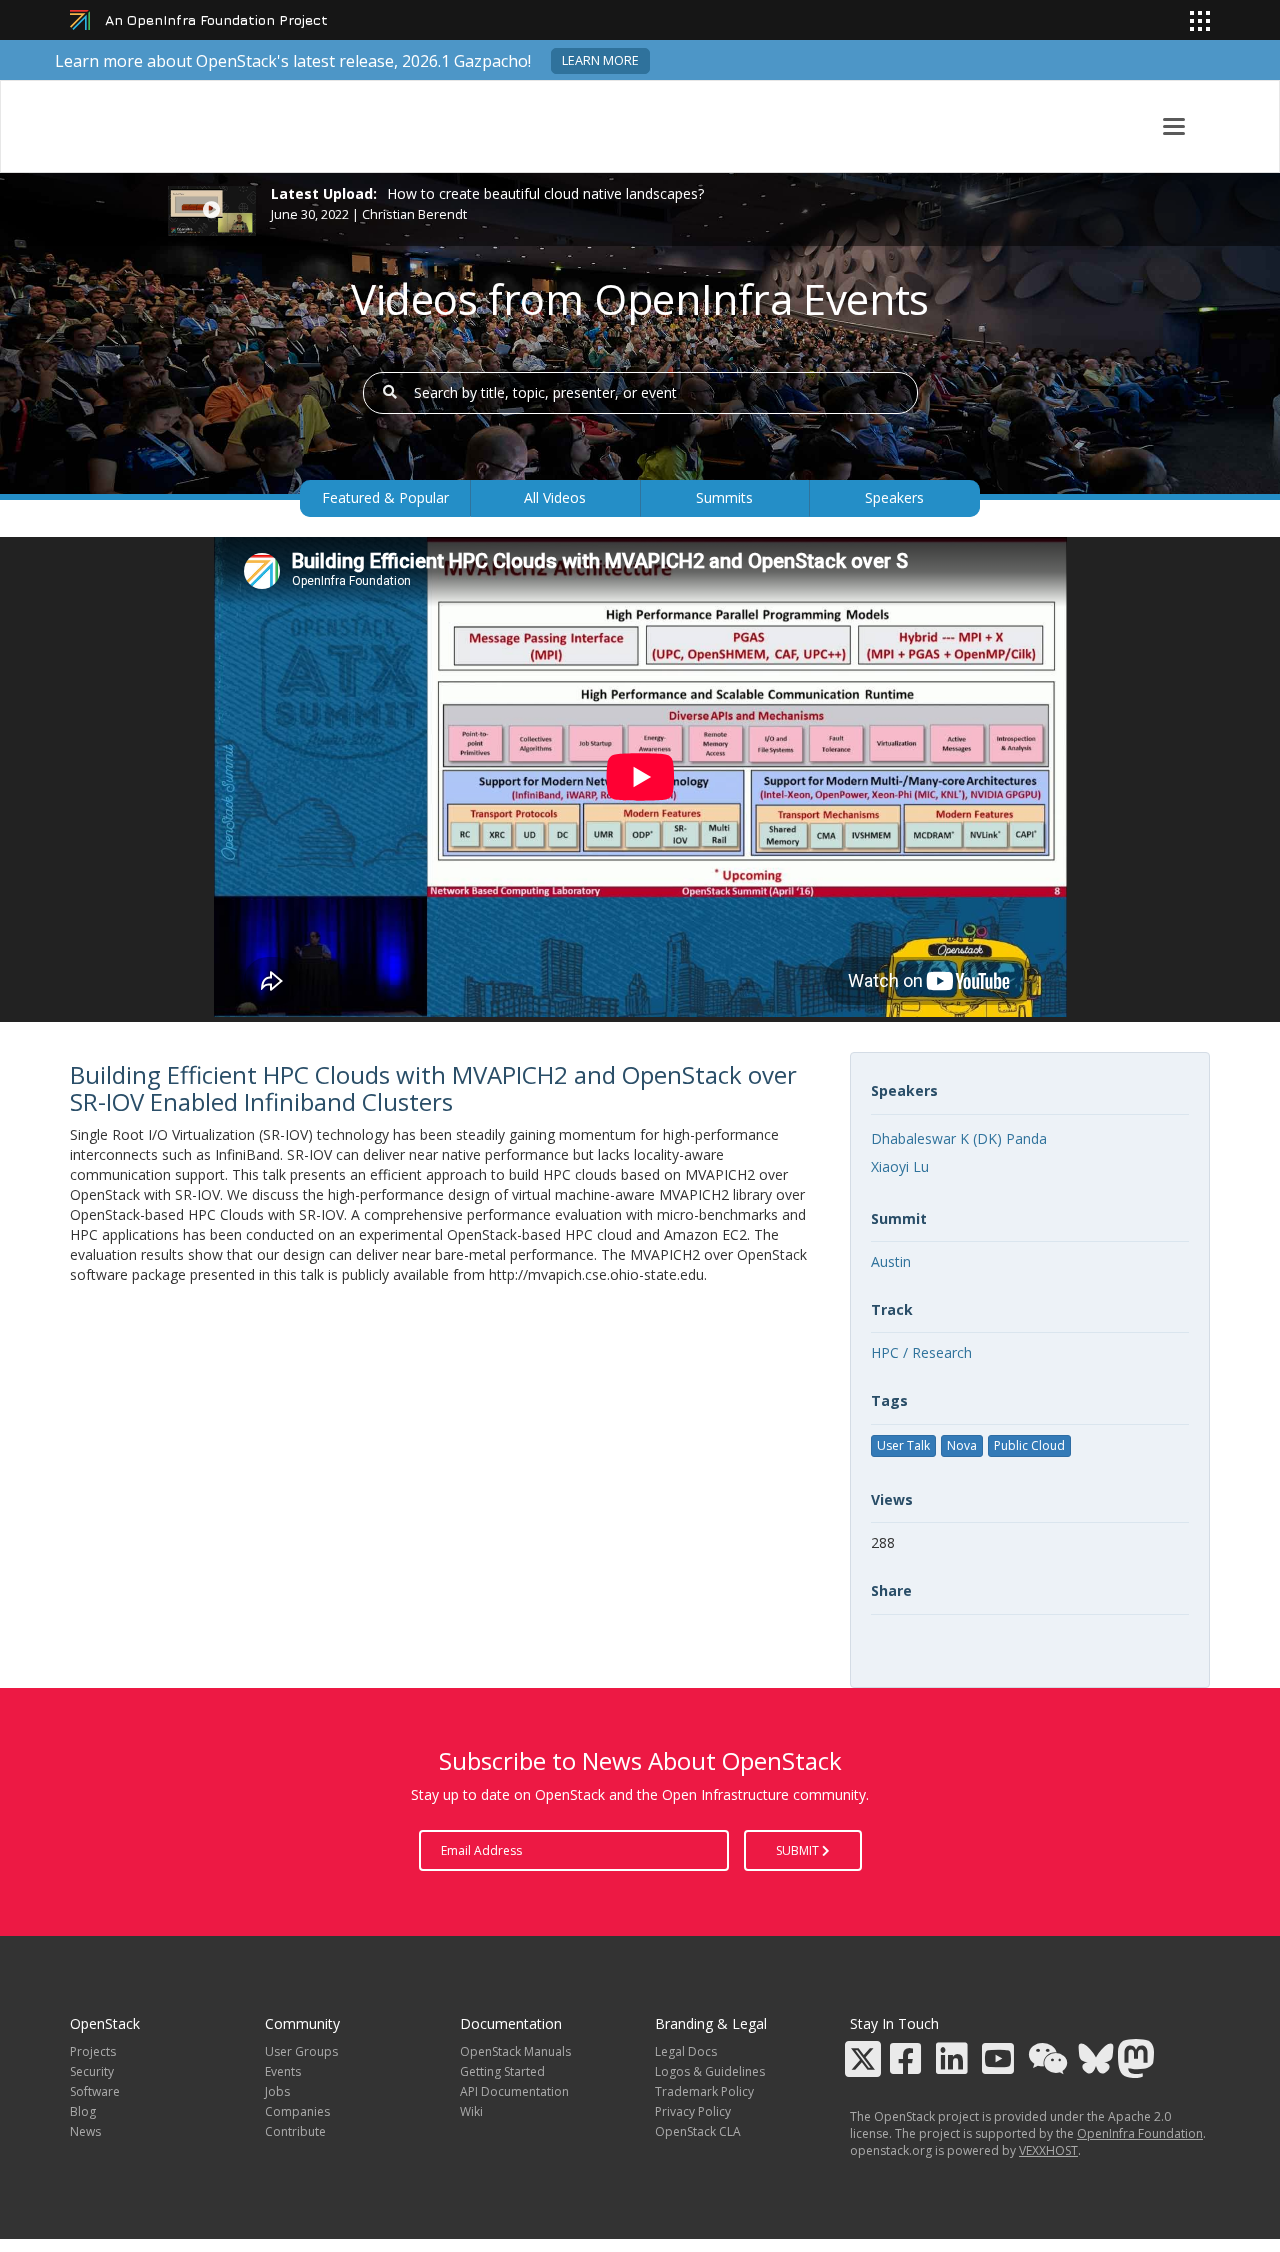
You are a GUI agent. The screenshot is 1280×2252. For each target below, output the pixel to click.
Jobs (277, 2091)
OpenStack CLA (698, 2131)
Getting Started (502, 2071)
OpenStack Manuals (515, 2051)
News (85, 2131)
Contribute (295, 2131)
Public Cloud (1029, 1445)
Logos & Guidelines (710, 2071)
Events (283, 2071)
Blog (83, 2111)
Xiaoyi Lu (900, 1166)
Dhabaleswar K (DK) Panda (959, 1138)
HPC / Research (921, 1352)
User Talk (903, 1445)
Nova (962, 1445)
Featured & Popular (385, 497)
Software (95, 2091)
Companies (297, 2111)
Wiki (471, 2111)
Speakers (894, 497)
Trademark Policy (704, 2091)
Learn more (600, 60)
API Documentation (514, 2091)
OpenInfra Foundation (1140, 2133)
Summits (724, 497)
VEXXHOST (1048, 2150)
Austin (891, 1261)
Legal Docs (686, 2051)
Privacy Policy (693, 2111)
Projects (93, 2051)
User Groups (301, 2051)
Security (92, 2071)
